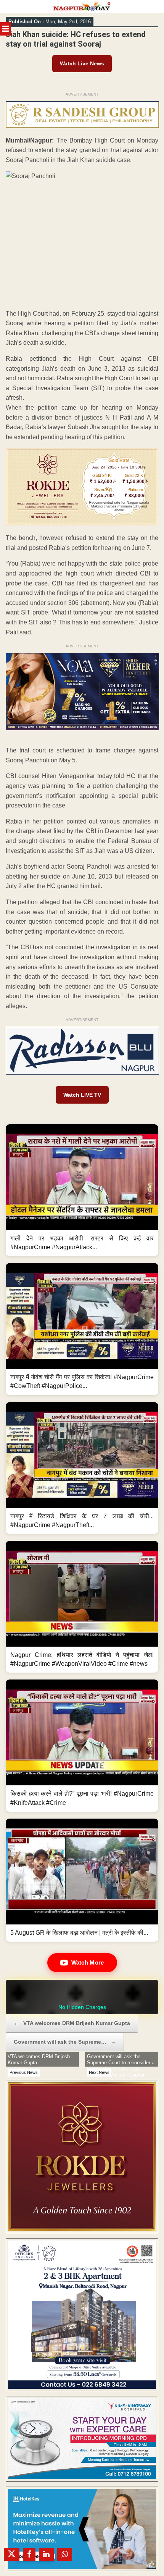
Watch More (88, 1962)
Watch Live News (82, 63)
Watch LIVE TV (82, 1095)
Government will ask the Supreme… (65, 2042)
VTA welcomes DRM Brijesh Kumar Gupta (72, 2023)
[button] (82, 1190)
